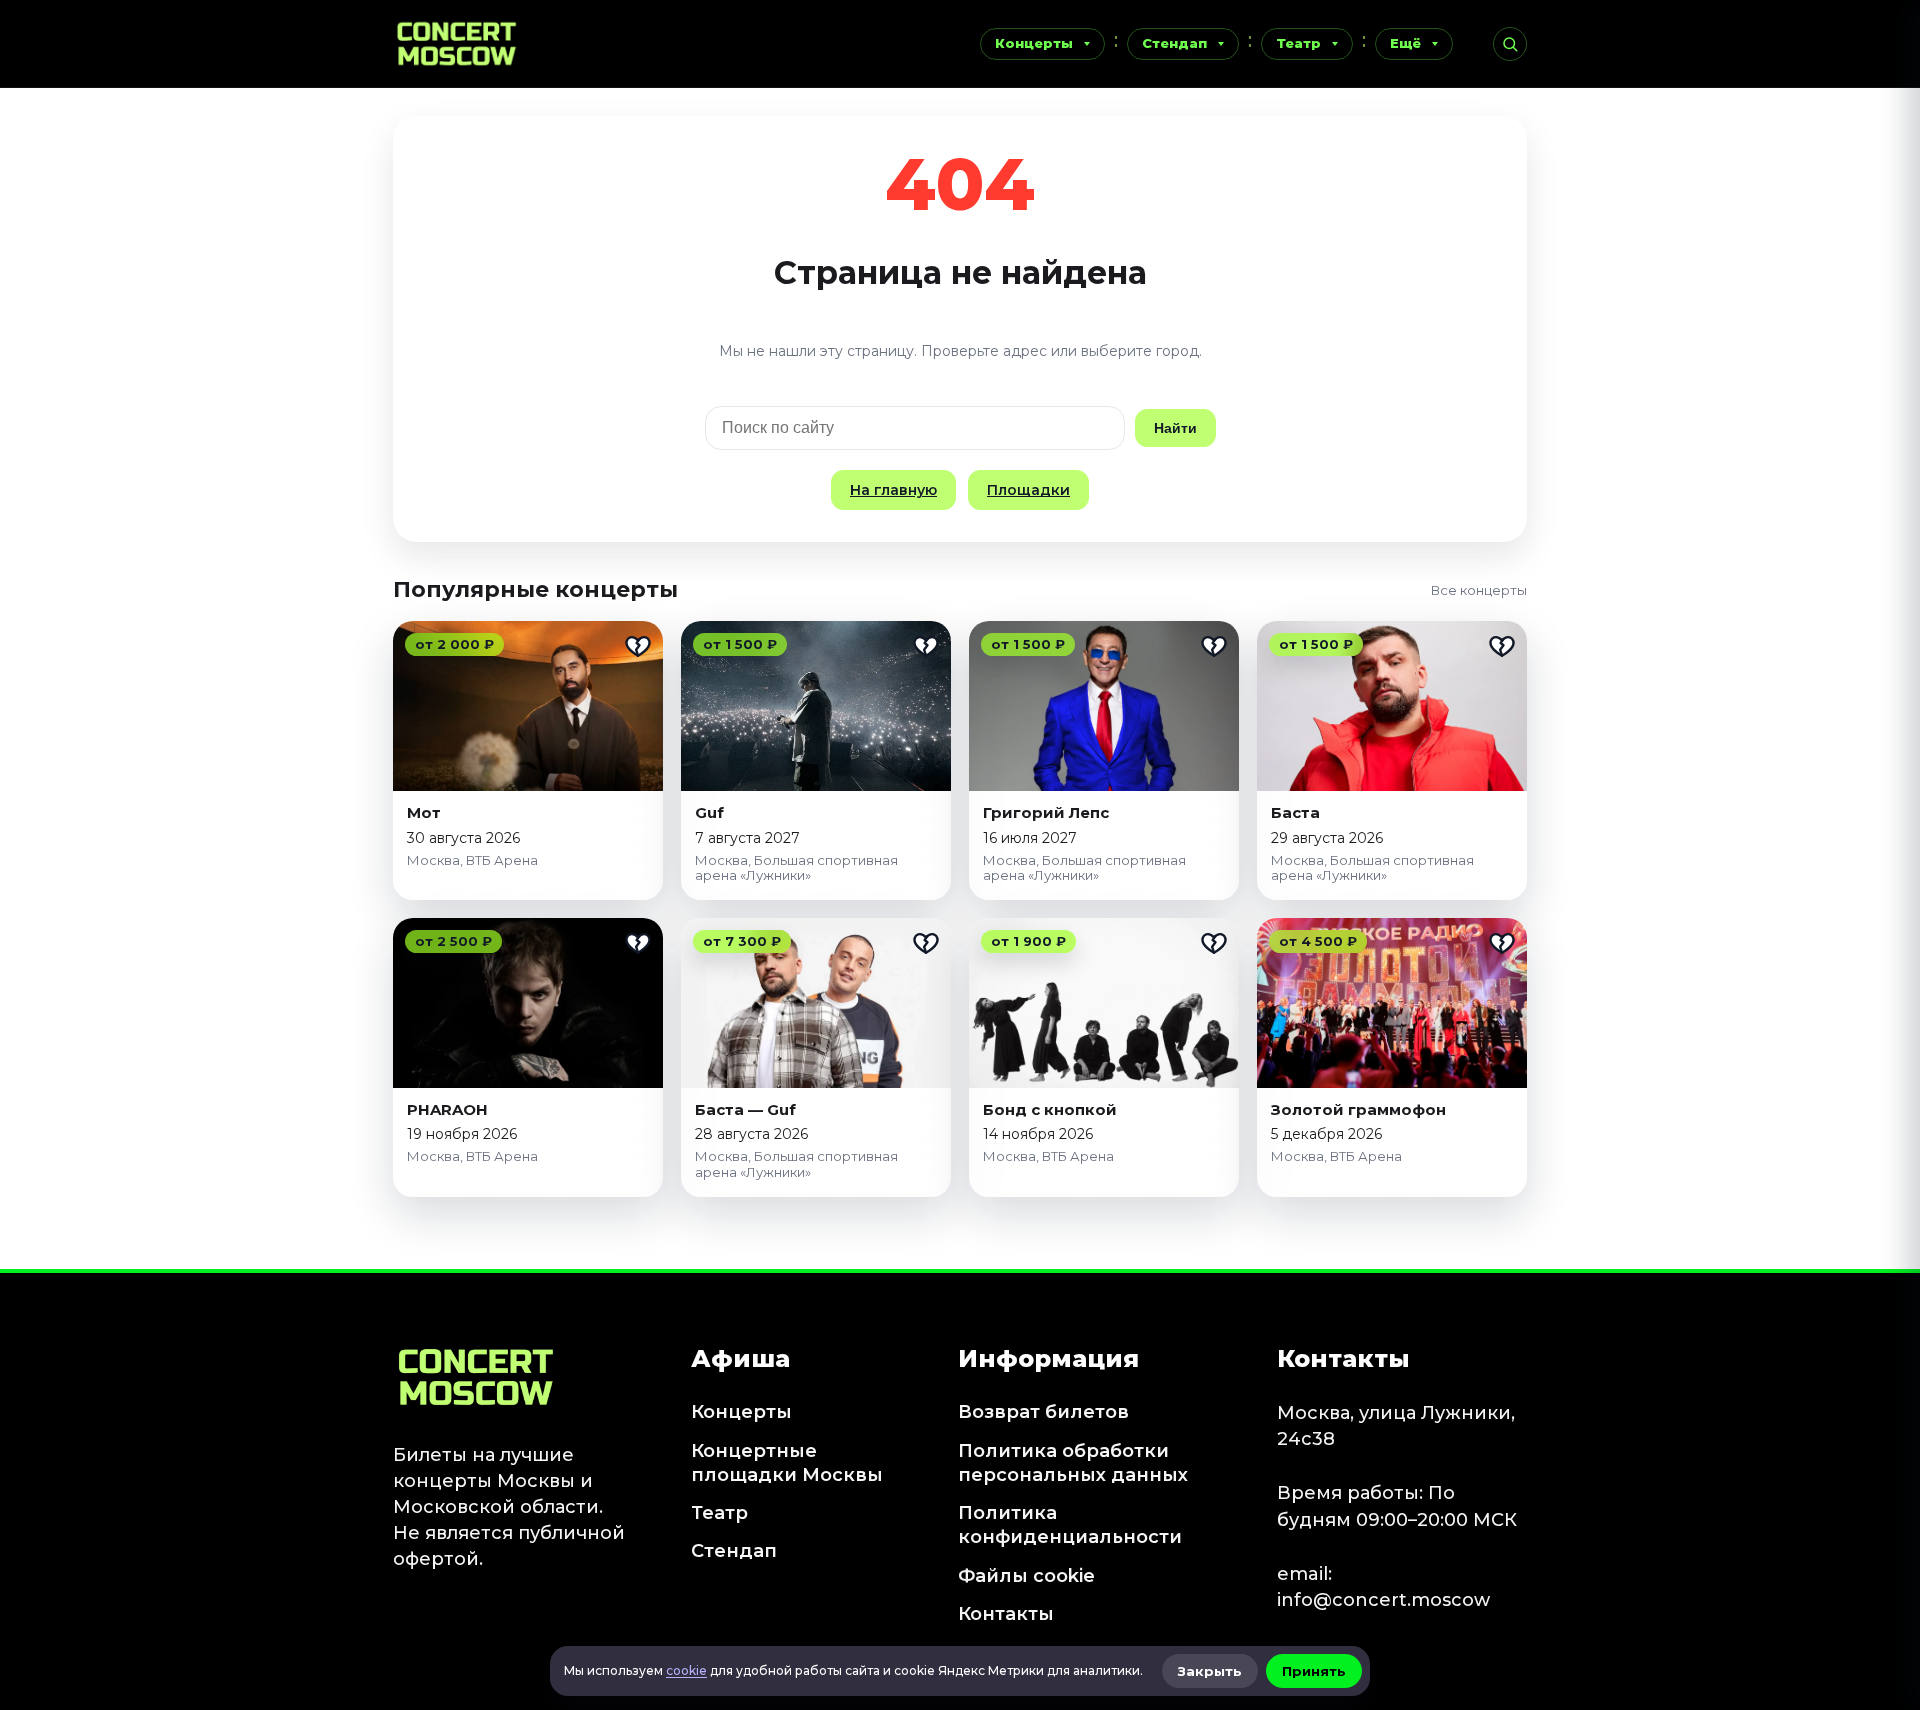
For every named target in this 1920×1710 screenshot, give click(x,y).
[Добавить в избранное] (638, 646)
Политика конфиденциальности (1070, 1525)
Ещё (1405, 43)
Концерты (1034, 43)
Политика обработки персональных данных (1073, 1463)
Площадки (1028, 490)
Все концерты (1479, 590)
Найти (1175, 428)
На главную (893, 490)
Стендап (1174, 43)
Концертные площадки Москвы (787, 1463)
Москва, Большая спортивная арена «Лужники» (796, 868)
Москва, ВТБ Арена (472, 860)
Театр (1298, 43)
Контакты (1006, 1614)
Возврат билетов (1043, 1412)
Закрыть (1210, 1671)
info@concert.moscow (1383, 1600)
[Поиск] (1510, 44)
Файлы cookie (1026, 1576)
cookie (686, 1670)
